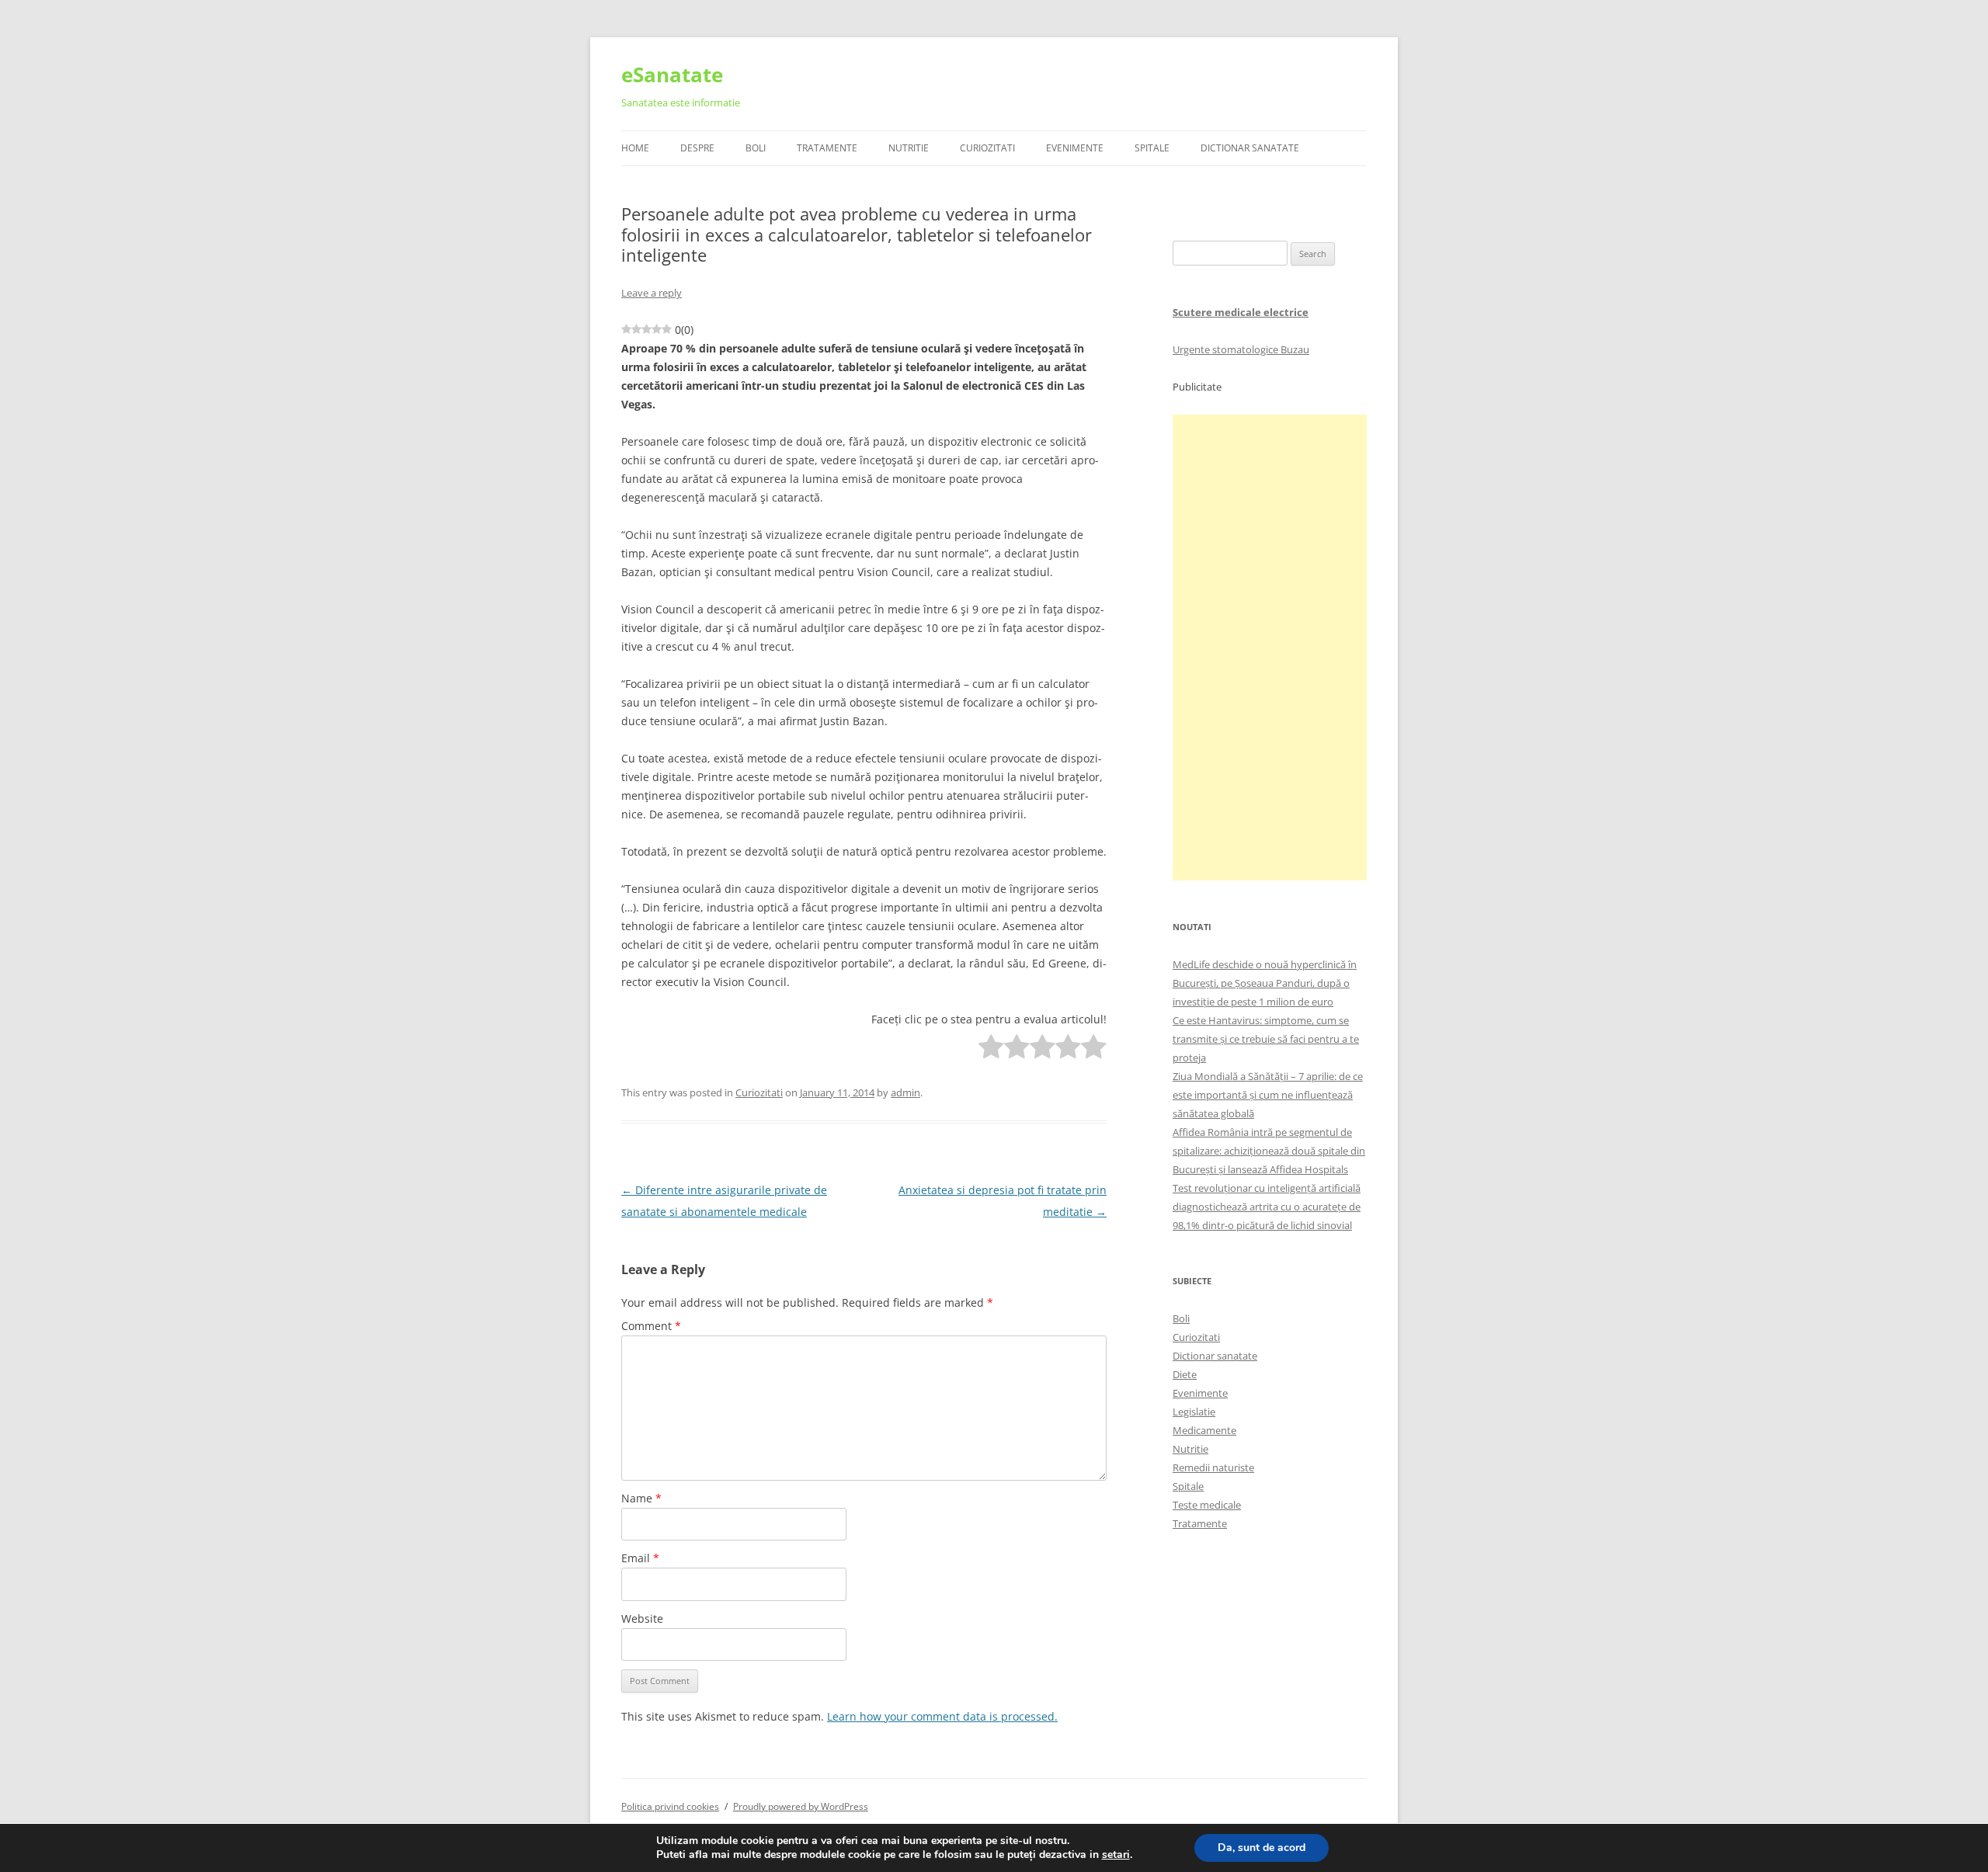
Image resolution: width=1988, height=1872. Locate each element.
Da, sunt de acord (1262, 1848)
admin (905, 1092)
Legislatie (1194, 1412)
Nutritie (909, 148)
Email (640, 1558)
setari (1116, 1855)
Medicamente (1204, 1430)
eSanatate (672, 75)
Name (641, 1498)
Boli (756, 148)
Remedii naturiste (1213, 1467)
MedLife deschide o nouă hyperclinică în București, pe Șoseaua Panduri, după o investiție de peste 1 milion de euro (1265, 983)
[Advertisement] (1270, 648)
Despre (697, 148)
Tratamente (827, 148)
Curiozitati (987, 148)
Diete (1185, 1374)
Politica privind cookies (670, 1806)
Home (635, 148)
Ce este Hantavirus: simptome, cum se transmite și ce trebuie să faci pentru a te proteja (1266, 1039)
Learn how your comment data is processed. (942, 1716)
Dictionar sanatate (1215, 1356)
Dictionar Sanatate (1250, 148)
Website (642, 1618)
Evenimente (1075, 148)
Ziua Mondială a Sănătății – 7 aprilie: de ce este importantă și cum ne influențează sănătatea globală (1268, 1095)
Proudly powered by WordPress (801, 1806)
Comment (651, 1326)
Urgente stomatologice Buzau (1241, 349)
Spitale (1152, 148)
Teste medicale (1207, 1505)
